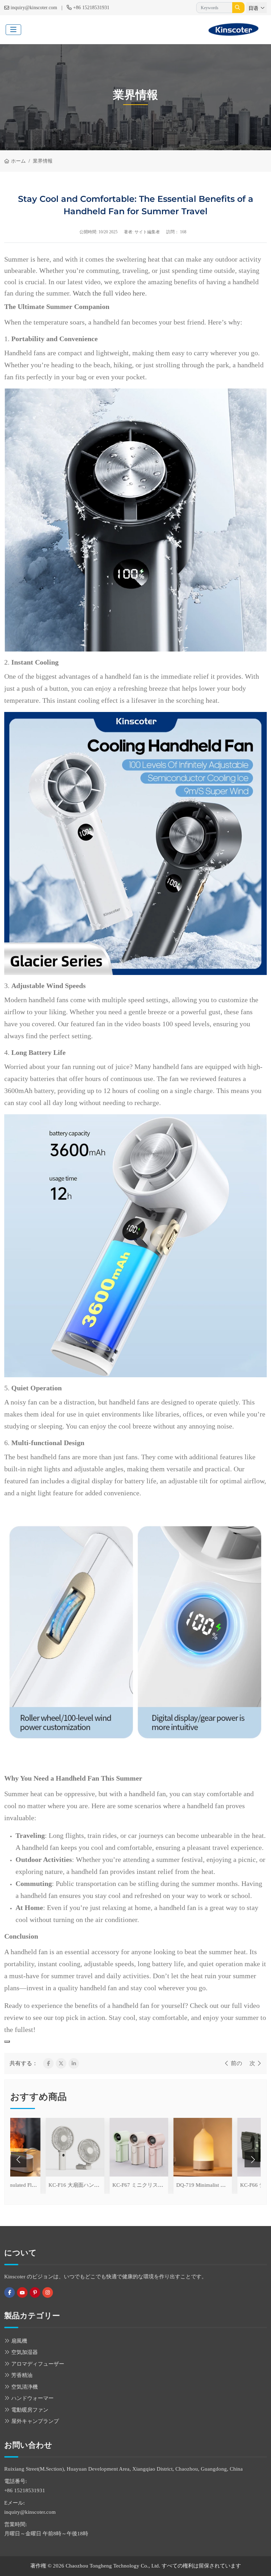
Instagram (48, 2292)
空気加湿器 (25, 2352)
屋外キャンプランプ (35, 2421)
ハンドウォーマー (32, 2398)
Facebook (10, 2292)
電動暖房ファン (30, 2410)
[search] (238, 8)
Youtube (22, 2292)
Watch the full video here (109, 293)
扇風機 (19, 2341)
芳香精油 (22, 2375)
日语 (253, 8)
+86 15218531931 (91, 8)
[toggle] (13, 30)
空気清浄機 (25, 2387)
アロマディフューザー (38, 2364)
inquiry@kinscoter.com (34, 8)
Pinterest (35, 2292)
